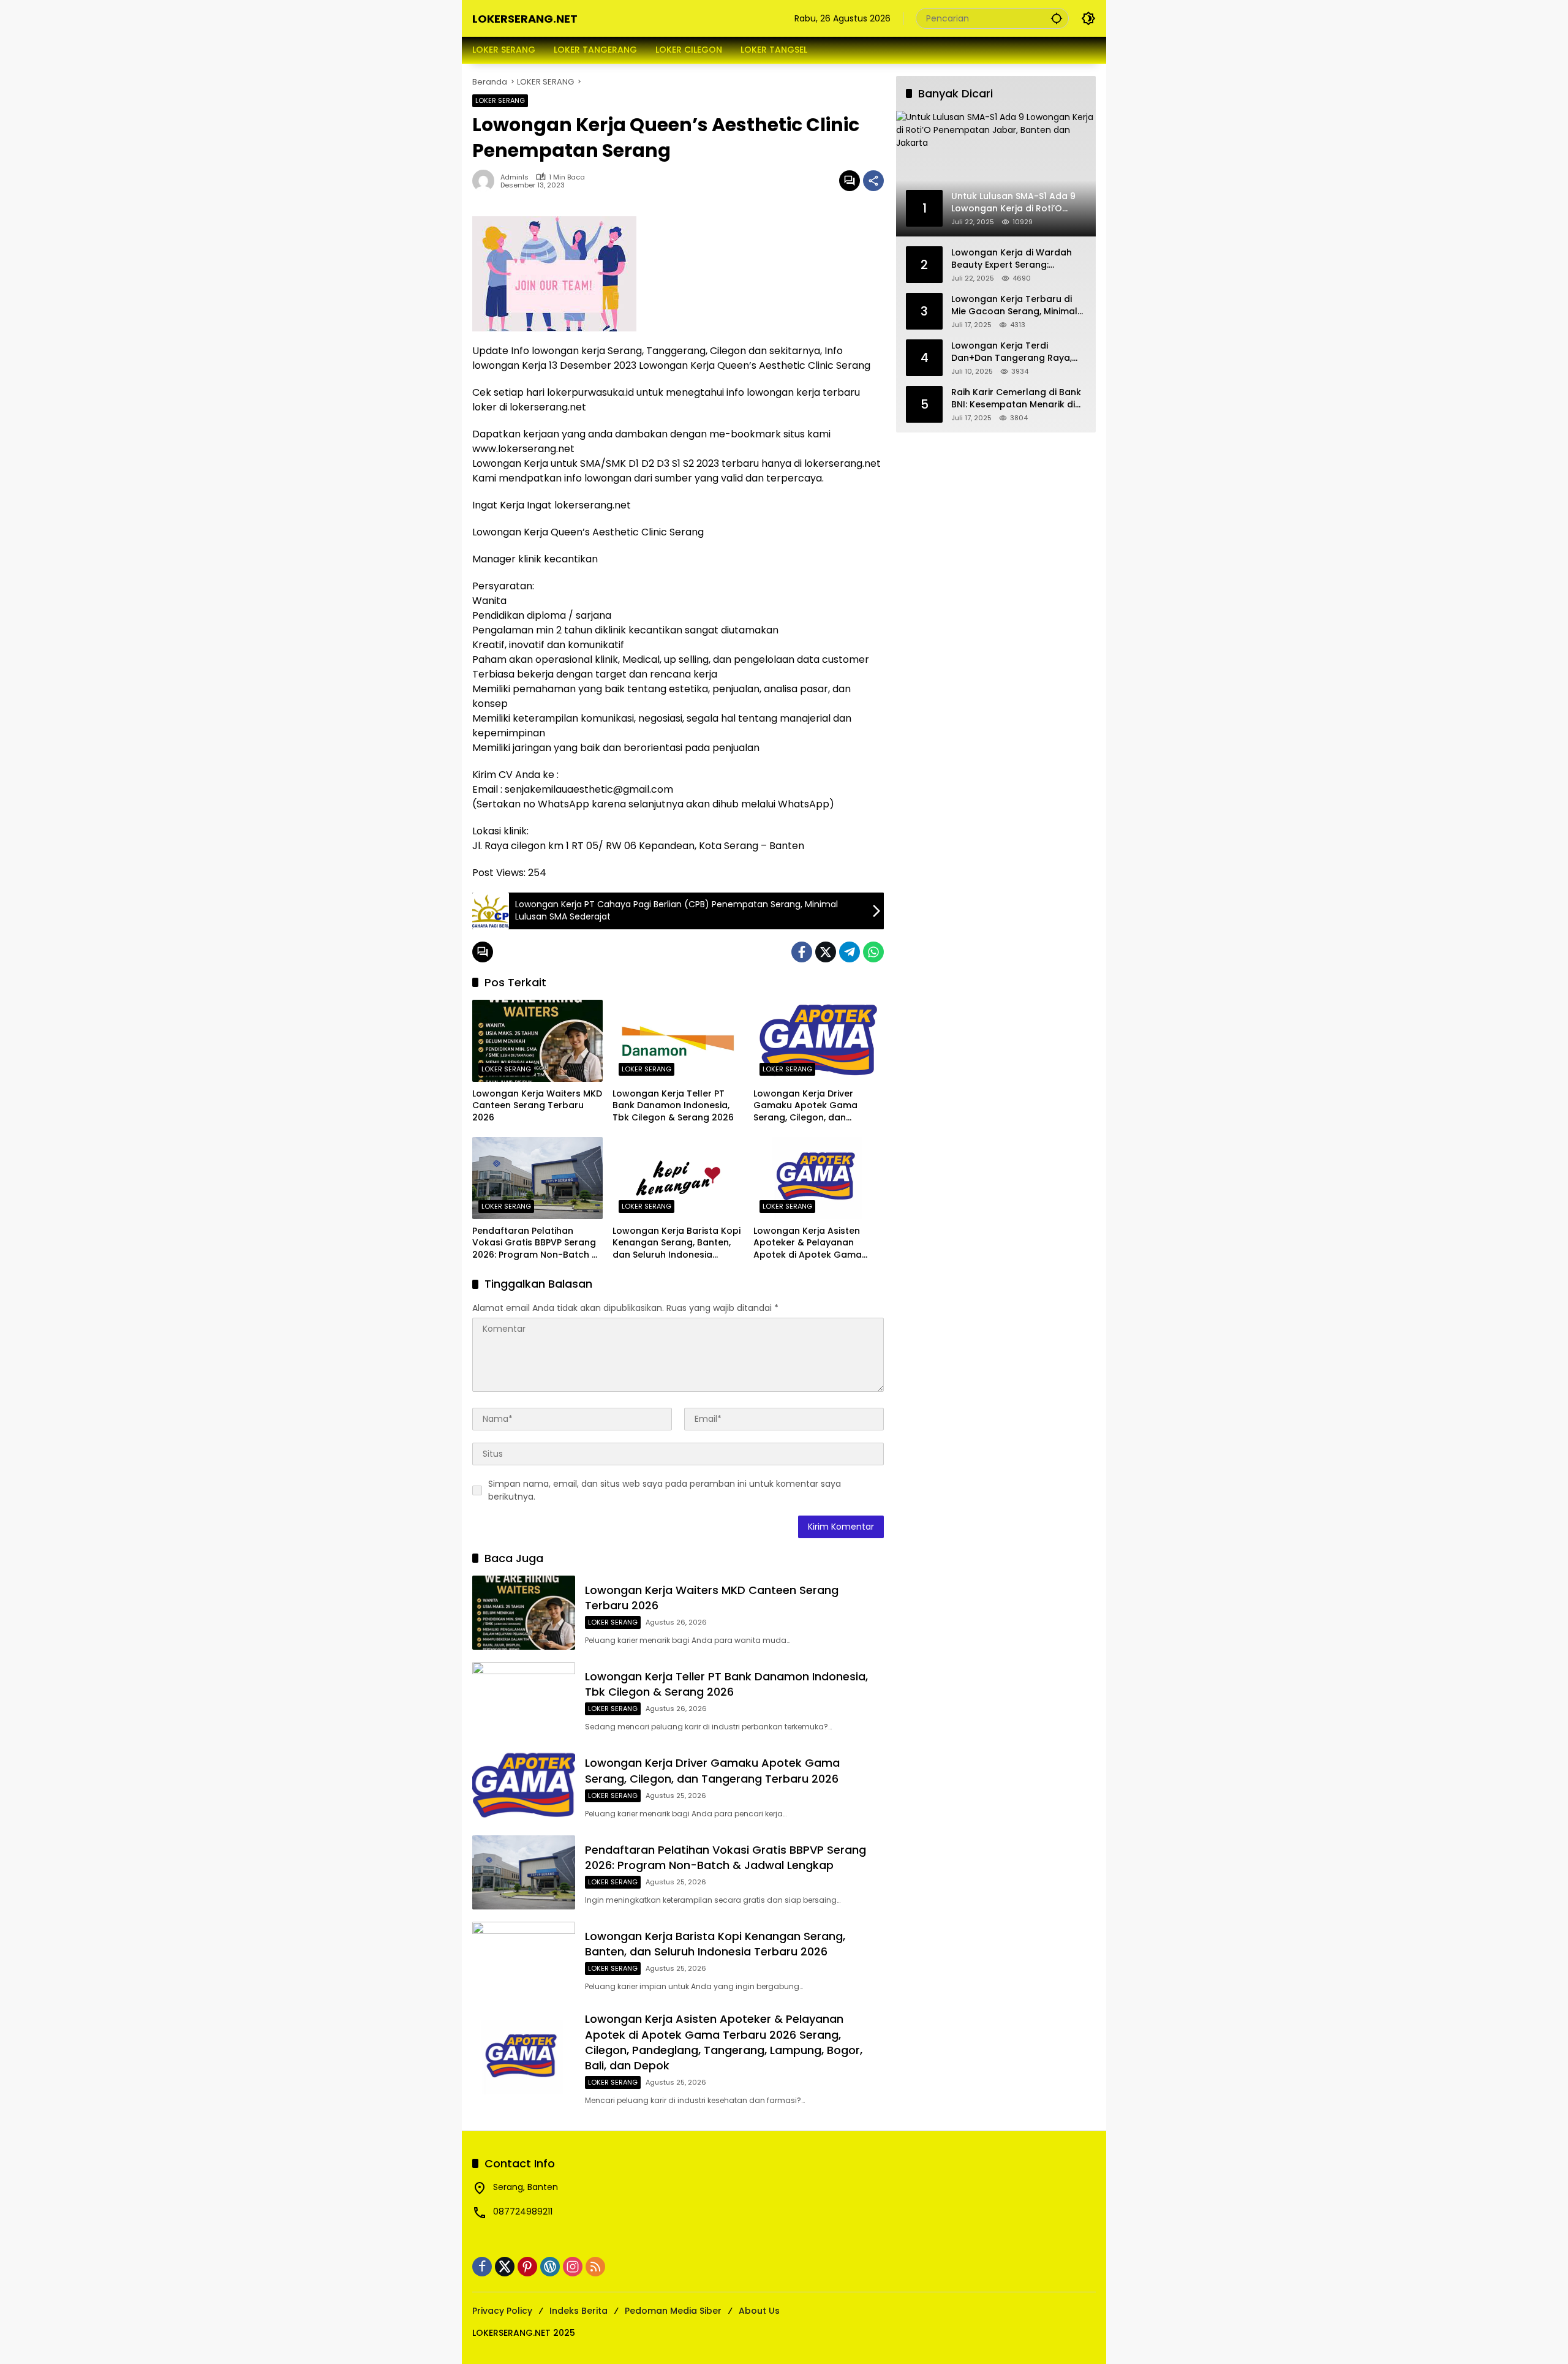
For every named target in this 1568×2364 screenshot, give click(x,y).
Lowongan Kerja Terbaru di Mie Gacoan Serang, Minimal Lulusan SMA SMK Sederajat (1014, 305)
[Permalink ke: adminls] (486, 181)
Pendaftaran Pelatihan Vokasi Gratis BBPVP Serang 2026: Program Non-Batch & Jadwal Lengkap (535, 1243)
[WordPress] (550, 2267)
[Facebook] (802, 952)
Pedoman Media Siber (673, 2311)
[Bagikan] (873, 181)
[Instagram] (573, 2267)
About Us (759, 2311)
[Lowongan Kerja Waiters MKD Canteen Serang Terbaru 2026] (537, 1041)
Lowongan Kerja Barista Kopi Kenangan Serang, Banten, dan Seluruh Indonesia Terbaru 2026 (677, 1243)
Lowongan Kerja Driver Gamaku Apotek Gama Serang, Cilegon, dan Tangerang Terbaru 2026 (810, 1106)
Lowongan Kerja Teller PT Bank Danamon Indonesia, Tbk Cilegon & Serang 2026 (673, 1106)
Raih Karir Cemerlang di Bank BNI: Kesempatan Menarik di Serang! (1016, 398)
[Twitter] (826, 952)
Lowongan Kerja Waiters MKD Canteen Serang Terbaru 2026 (537, 1106)
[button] (1057, 18)
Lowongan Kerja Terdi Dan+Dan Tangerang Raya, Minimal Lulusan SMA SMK (1012, 352)
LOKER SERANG (500, 100)
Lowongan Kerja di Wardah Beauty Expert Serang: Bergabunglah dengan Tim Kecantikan (1012, 259)
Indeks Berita (579, 2311)
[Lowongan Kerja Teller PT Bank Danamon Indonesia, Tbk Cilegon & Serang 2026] (678, 1041)
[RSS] (595, 2267)
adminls (514, 177)
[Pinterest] (527, 2267)
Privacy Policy (502, 2311)
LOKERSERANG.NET (525, 19)
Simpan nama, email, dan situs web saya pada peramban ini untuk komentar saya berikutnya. (665, 1490)
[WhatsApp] (873, 952)
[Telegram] (850, 952)
